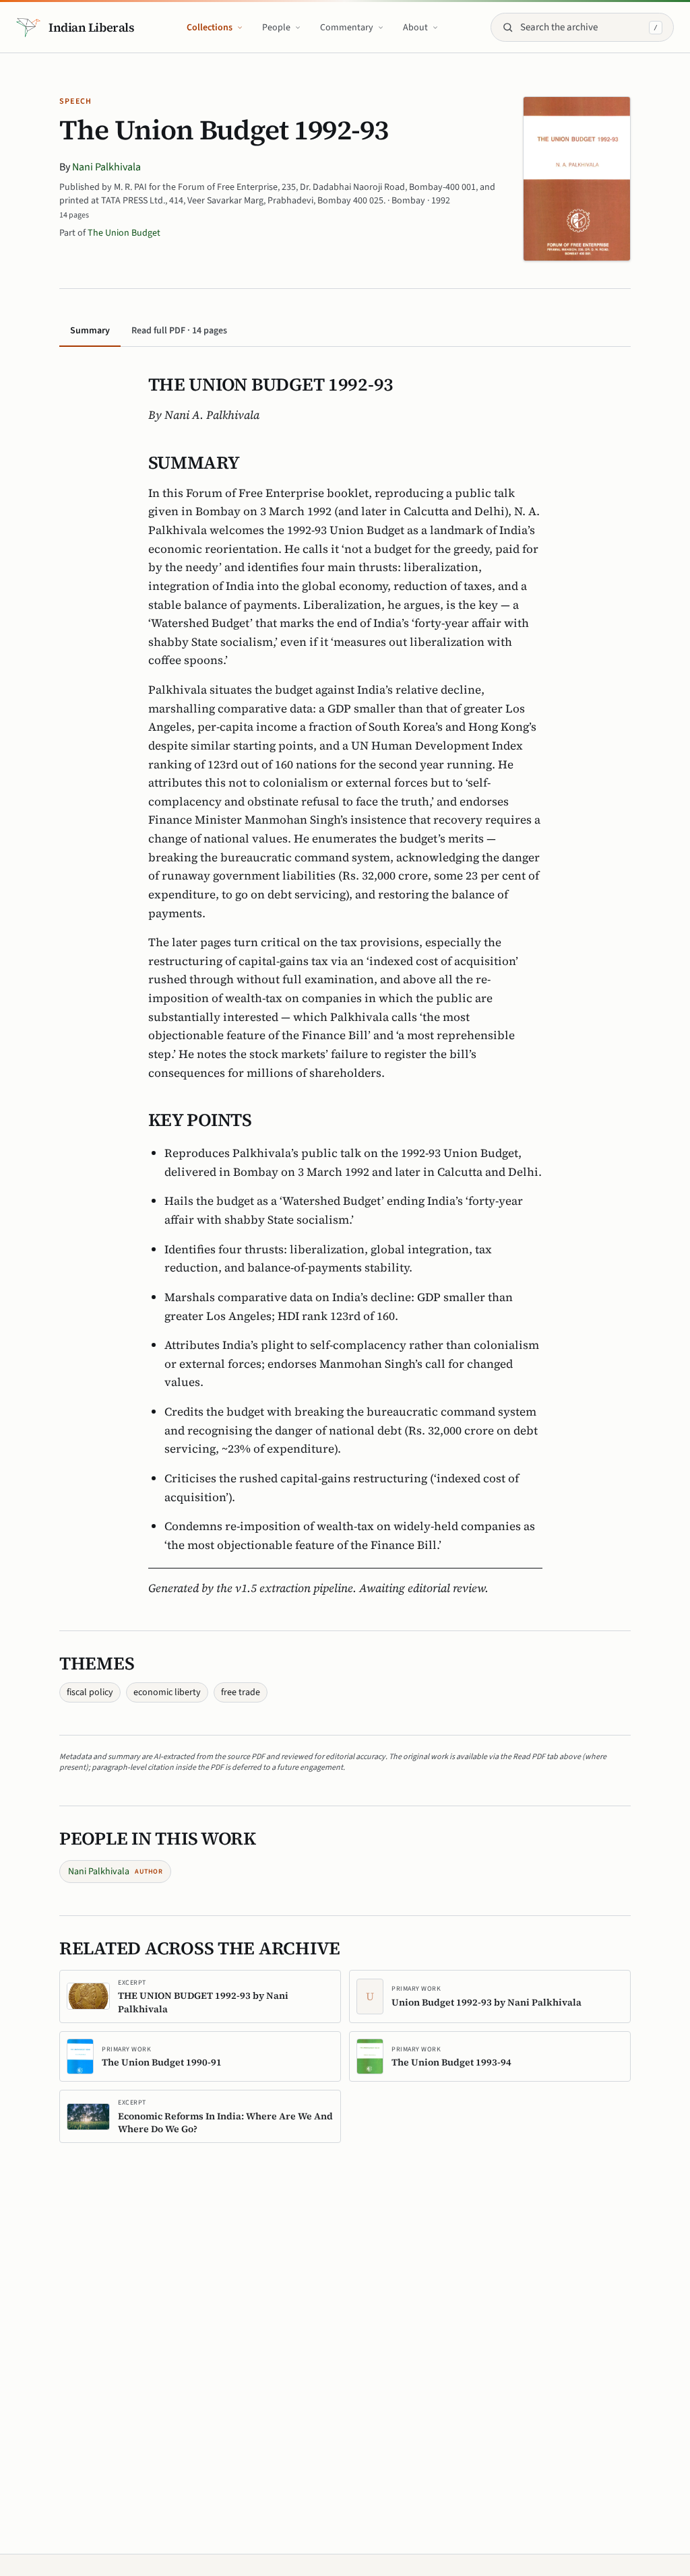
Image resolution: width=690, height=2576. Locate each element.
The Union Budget (124, 233)
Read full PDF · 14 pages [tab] (179, 331)
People (276, 28)
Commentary (347, 28)
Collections (210, 28)
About (415, 28)
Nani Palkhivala (106, 167)
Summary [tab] (90, 331)
